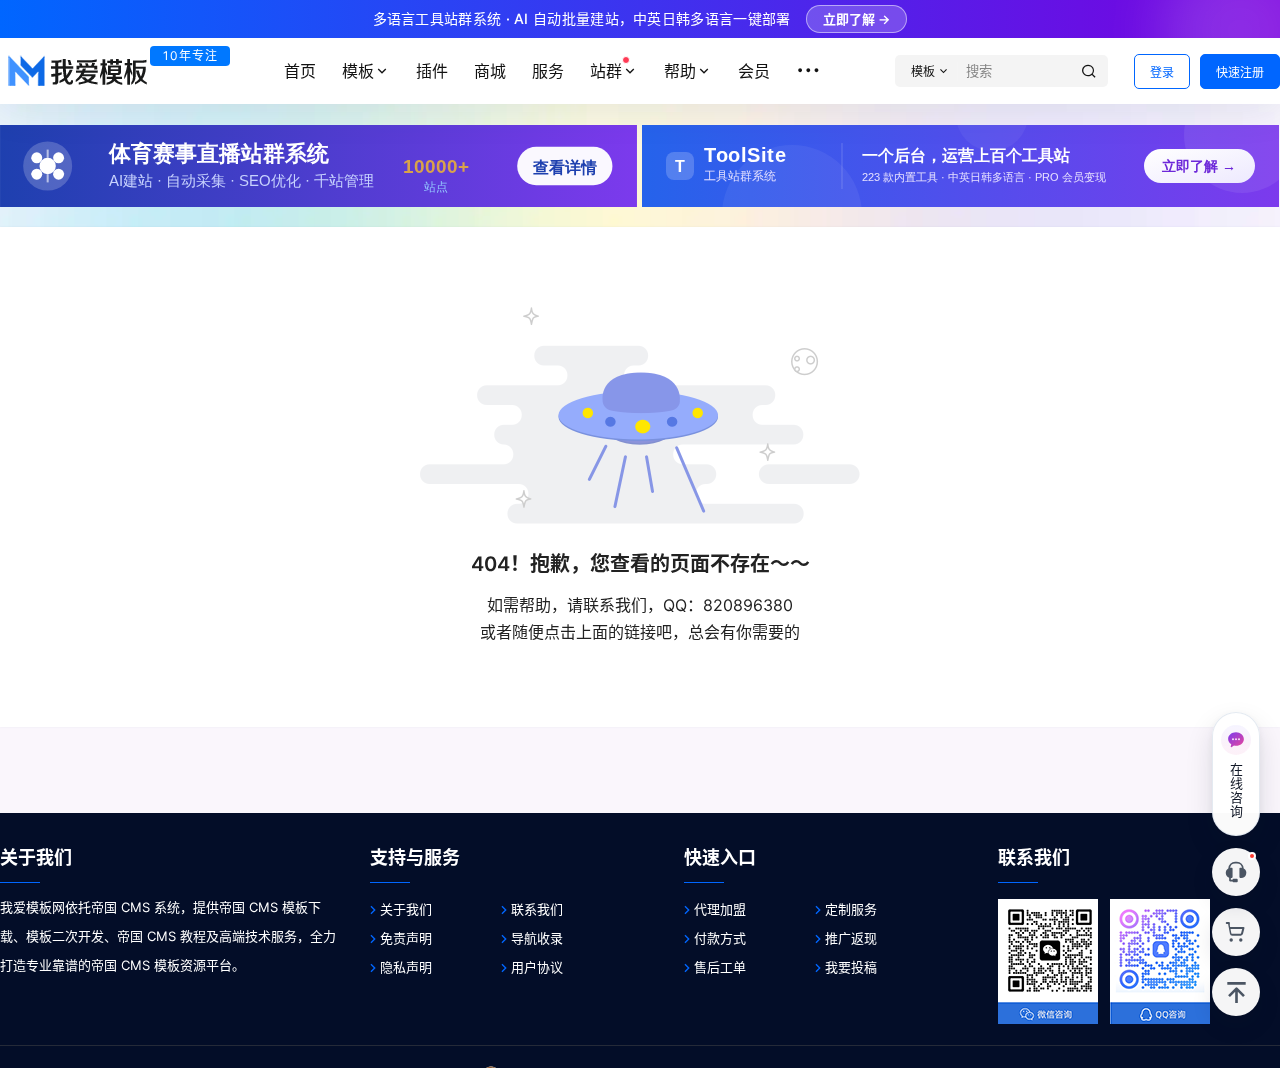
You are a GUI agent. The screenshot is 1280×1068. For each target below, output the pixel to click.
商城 (490, 71)
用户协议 (537, 967)
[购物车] (1236, 932)
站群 (606, 71)
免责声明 (406, 938)
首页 (300, 71)
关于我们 (406, 909)
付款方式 (720, 938)
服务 (548, 71)
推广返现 (851, 938)
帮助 (680, 71)
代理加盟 (720, 909)
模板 (358, 71)
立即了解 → (856, 19)
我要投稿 (851, 967)
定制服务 (851, 909)
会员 (754, 71)
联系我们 (537, 909)
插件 (432, 71)
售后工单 (720, 967)
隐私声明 (406, 967)
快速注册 (1240, 72)
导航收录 (537, 938)
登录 (1162, 72)
